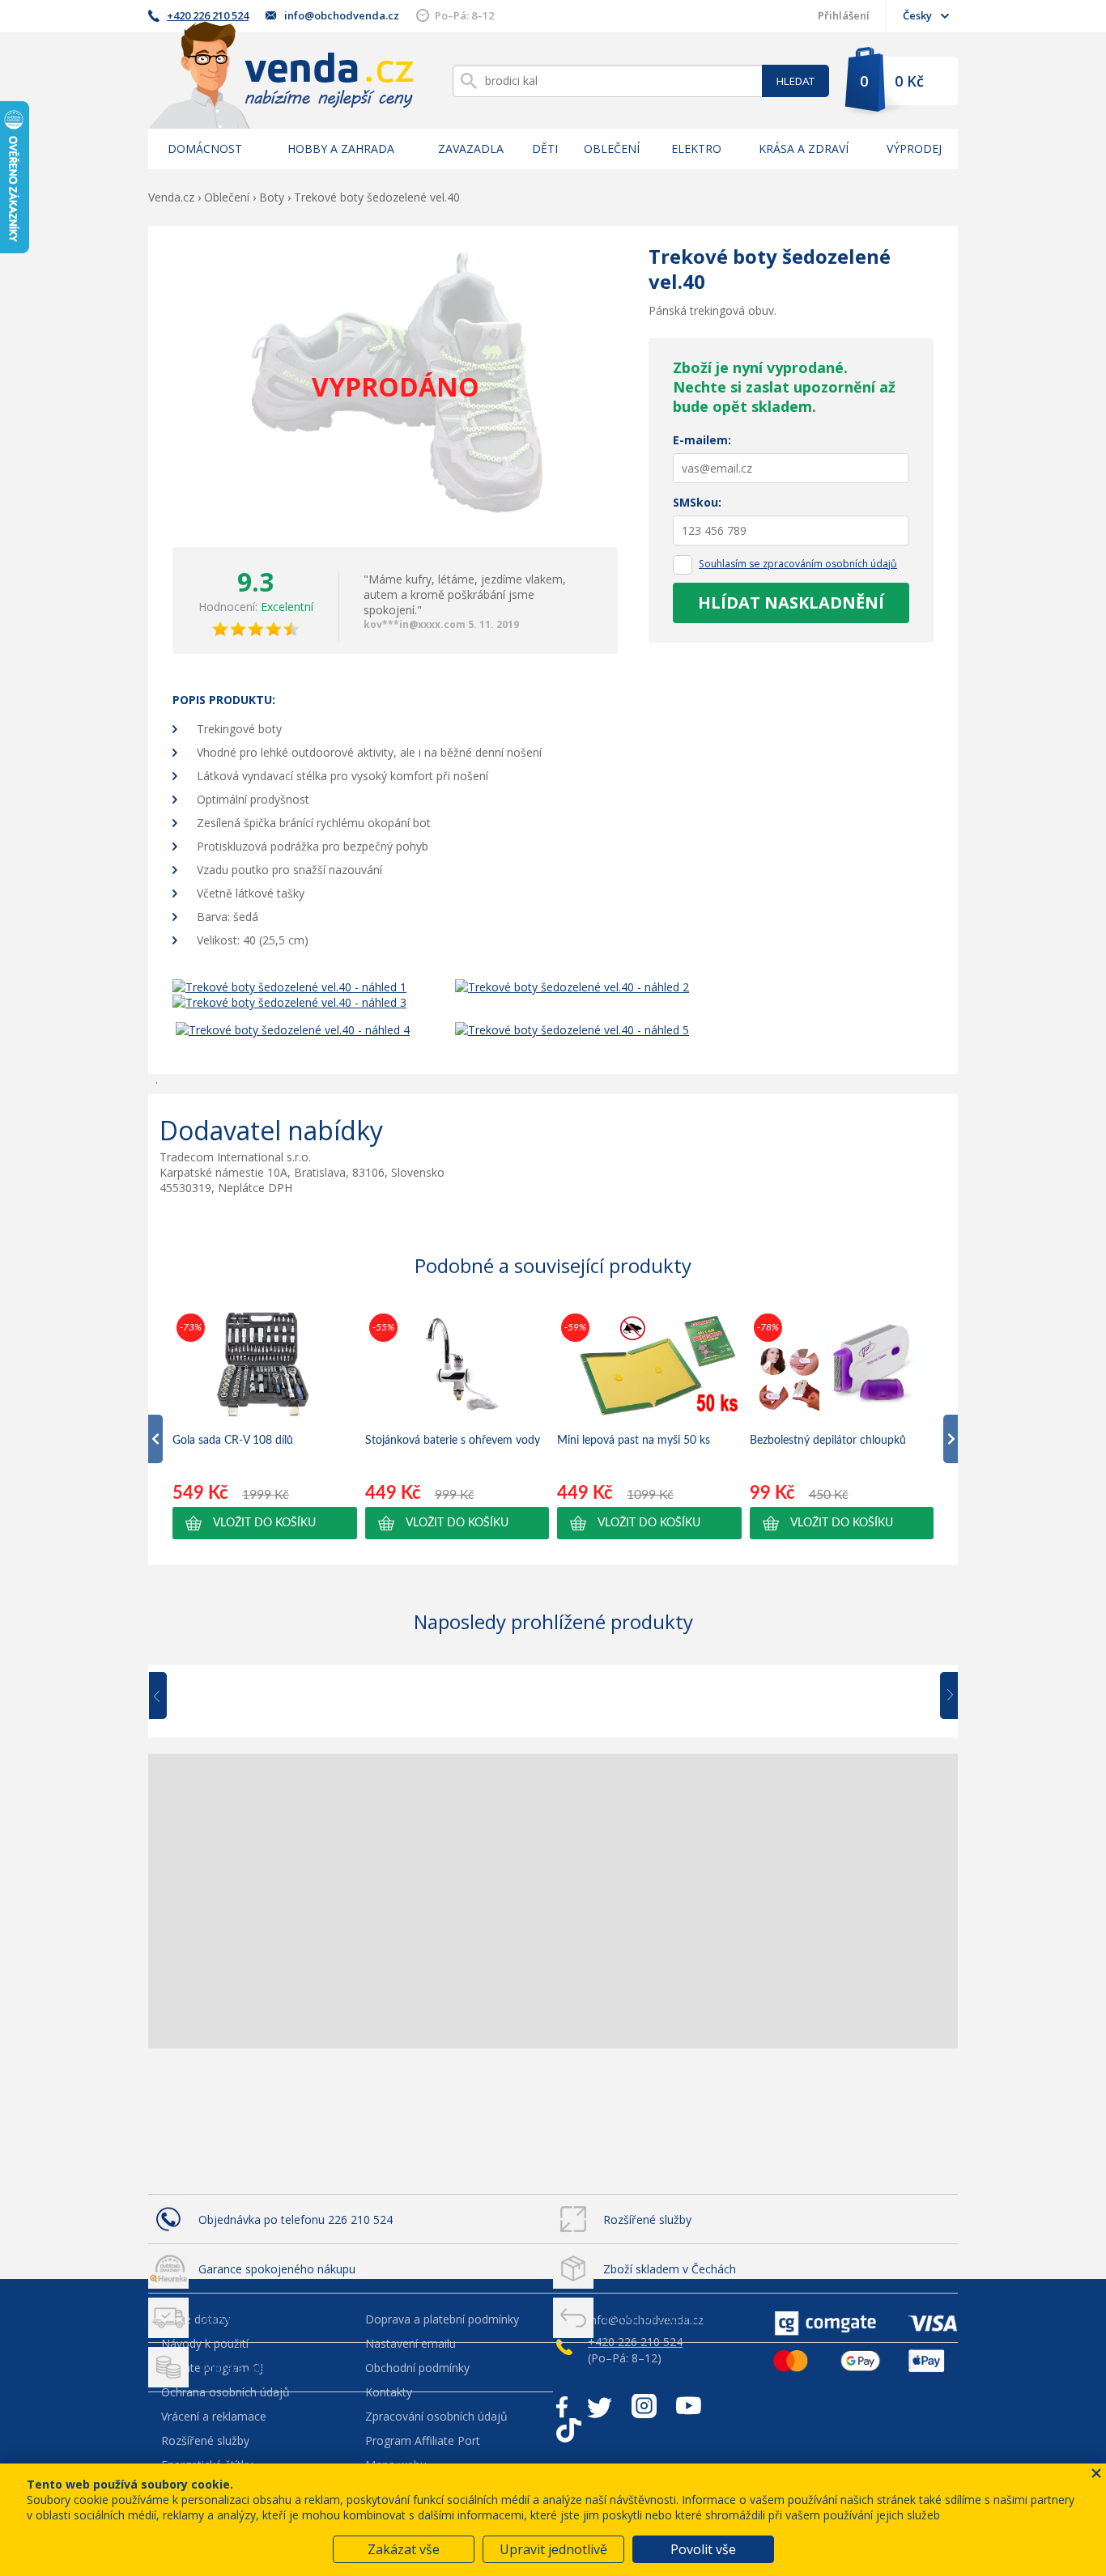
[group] (265, 1424)
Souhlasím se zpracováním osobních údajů (798, 564)
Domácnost (205, 149)
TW (600, 2406)
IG (644, 2406)
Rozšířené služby (647, 2220)
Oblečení (612, 149)
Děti (545, 149)
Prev (169, 1696)
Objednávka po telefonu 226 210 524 (296, 2220)
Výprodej (914, 149)
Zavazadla (471, 149)
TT (569, 2430)
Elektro (696, 149)
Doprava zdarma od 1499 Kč (274, 2368)
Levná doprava (237, 2318)
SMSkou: (697, 502)
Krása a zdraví (804, 149)
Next (943, 1696)
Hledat (795, 81)
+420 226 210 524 (208, 15)
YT (689, 2406)
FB (562, 2406)
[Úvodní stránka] (281, 75)
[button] (265, 1523)
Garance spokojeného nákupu (277, 2269)
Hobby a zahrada (341, 149)
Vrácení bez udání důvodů (671, 2318)
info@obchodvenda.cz (342, 15)
